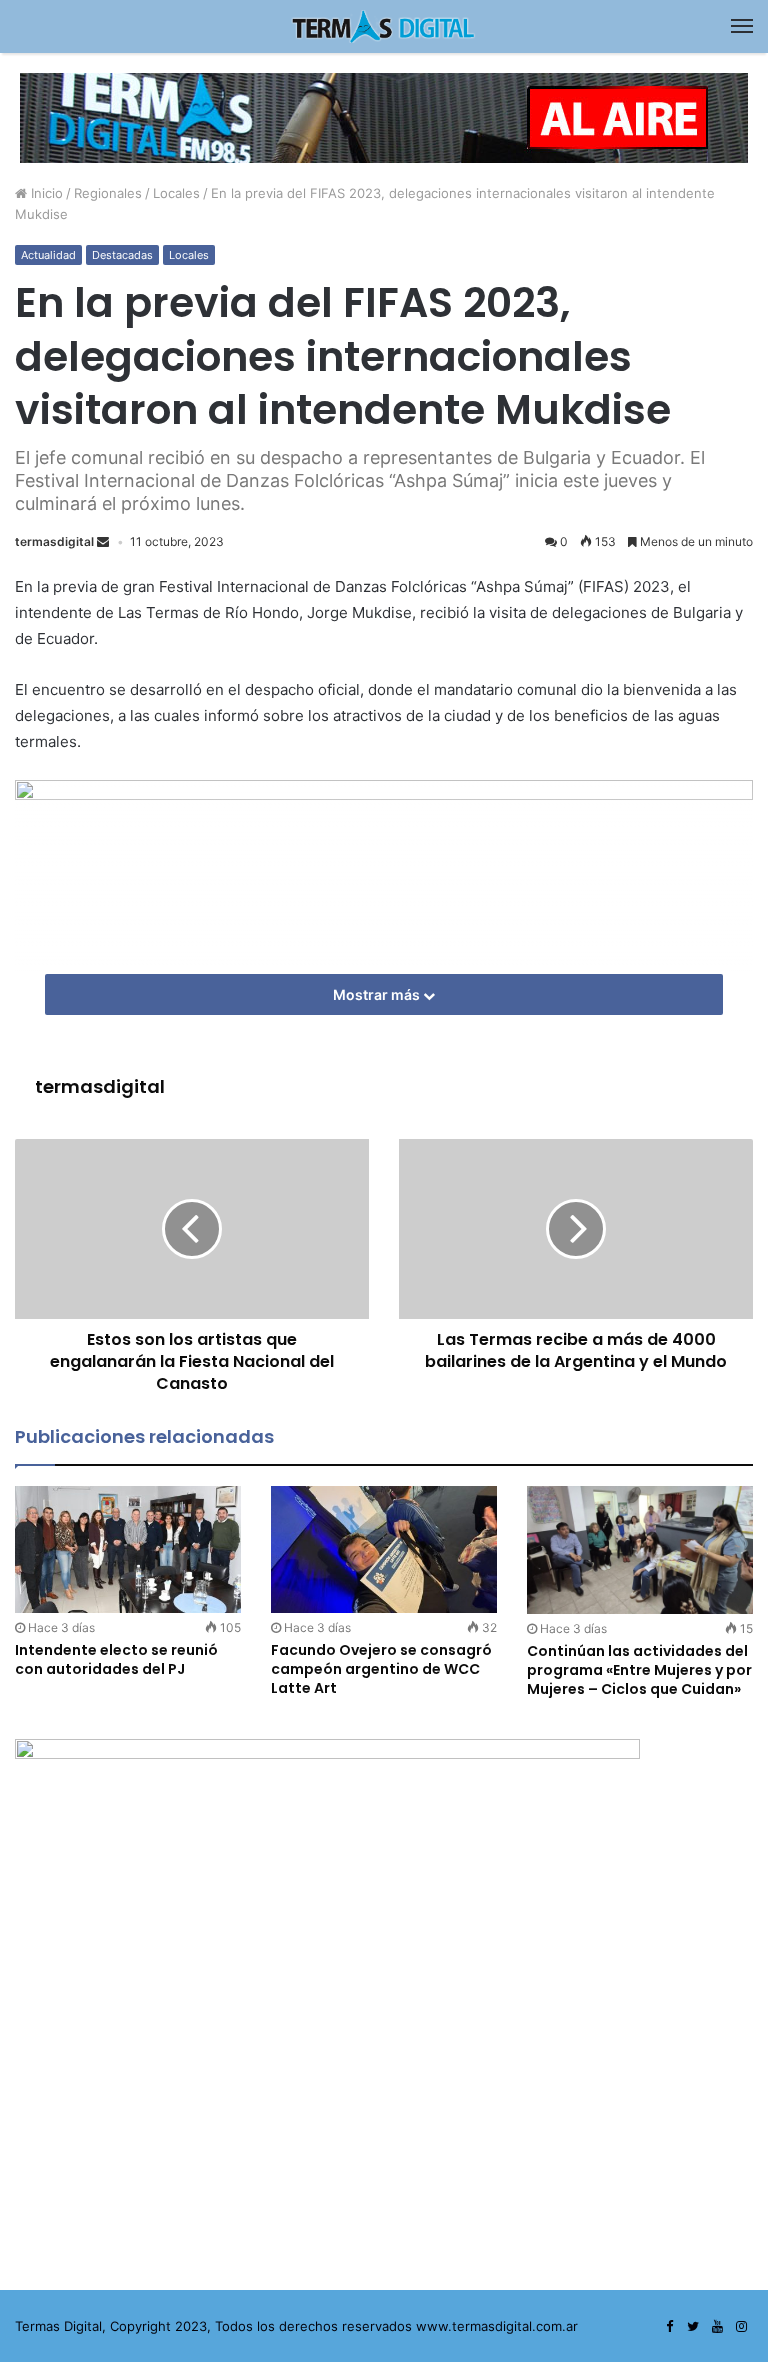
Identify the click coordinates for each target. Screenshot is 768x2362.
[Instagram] (741, 2327)
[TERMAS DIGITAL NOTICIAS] (384, 26)
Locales (176, 193)
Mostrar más (378, 994)
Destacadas (122, 255)
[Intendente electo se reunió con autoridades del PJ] (128, 1549)
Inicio (45, 193)
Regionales (108, 193)
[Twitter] (693, 2327)
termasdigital (54, 541)
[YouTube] (717, 2327)
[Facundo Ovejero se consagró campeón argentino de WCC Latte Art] (384, 1549)
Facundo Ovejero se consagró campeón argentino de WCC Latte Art (381, 1669)
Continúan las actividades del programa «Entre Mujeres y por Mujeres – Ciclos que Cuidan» (639, 1670)
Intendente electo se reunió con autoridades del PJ (116, 1659)
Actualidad (48, 255)
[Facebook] (669, 2327)
